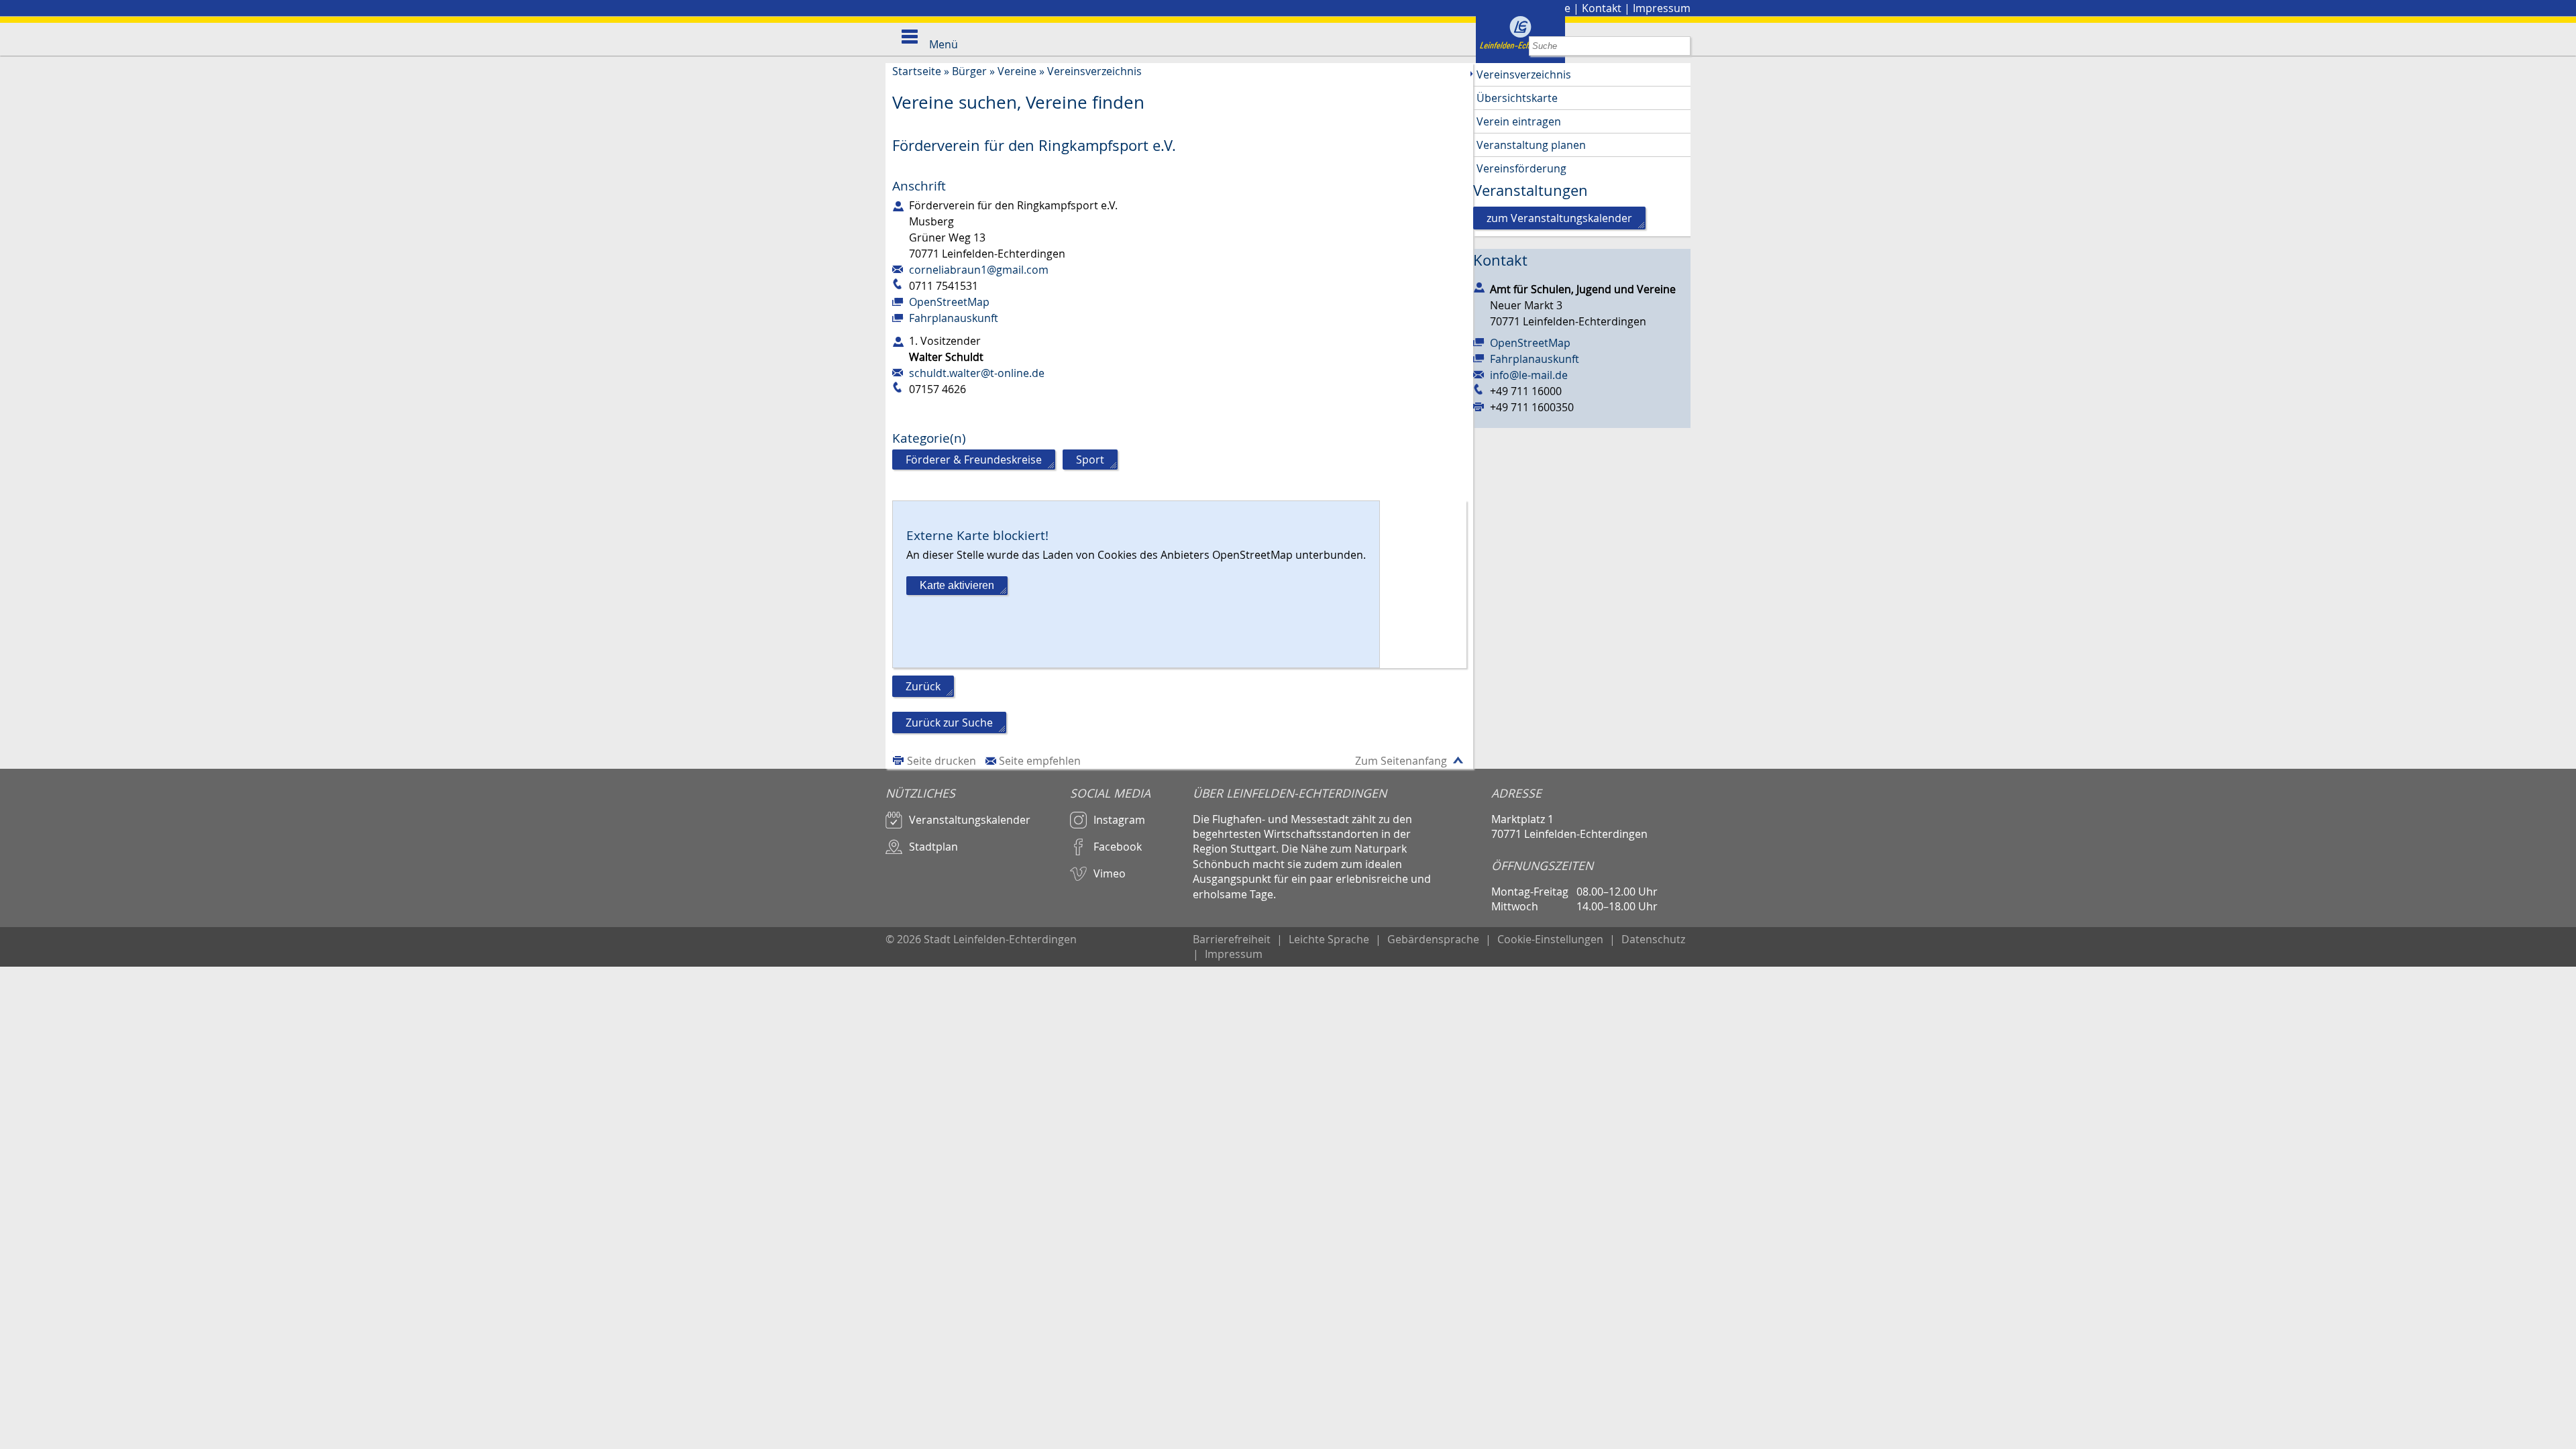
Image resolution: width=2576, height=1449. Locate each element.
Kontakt (1602, 8)
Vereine (1017, 71)
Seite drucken (942, 761)
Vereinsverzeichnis (1094, 71)
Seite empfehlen (1040, 761)
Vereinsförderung (1521, 168)
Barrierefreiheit (1232, 939)
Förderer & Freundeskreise (974, 460)
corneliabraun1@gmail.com (979, 270)
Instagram (1119, 820)
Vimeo (1110, 873)
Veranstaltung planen (1531, 145)
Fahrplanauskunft (954, 318)
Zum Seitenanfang (1401, 761)
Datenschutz (1653, 939)
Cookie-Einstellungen (1550, 939)
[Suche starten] (1681, 46)
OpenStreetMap (949, 302)
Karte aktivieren (957, 585)
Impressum (1662, 8)
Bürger (969, 71)
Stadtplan (933, 847)
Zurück (923, 686)
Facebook (1118, 847)
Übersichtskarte (1517, 98)
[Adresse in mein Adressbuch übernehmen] (1479, 286)
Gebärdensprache (1433, 939)
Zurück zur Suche (949, 722)
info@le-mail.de (1529, 375)
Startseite (917, 71)
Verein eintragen (1519, 121)
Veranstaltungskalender (970, 820)
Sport (1090, 460)
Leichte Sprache (1329, 939)
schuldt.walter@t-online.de (977, 373)
